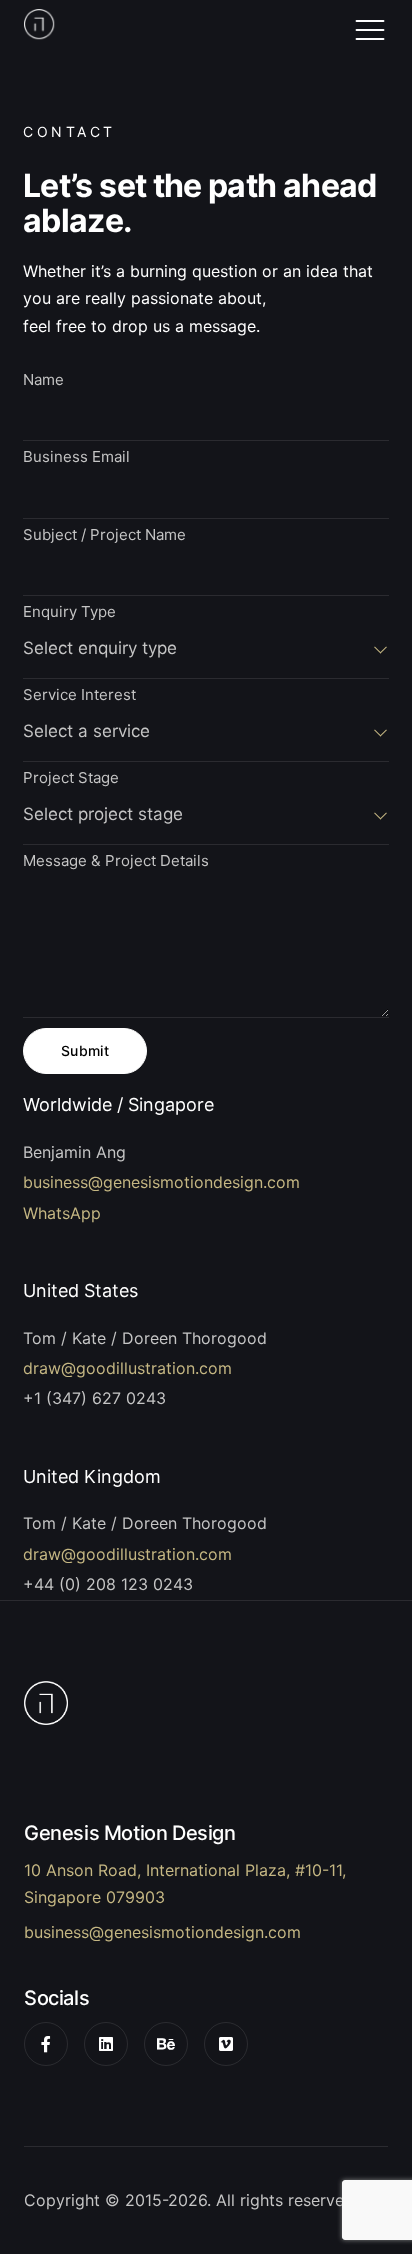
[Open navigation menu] (370, 30)
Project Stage (71, 778)
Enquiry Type (69, 612)
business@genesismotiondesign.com (161, 1182)
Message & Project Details (116, 861)
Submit (85, 1050)
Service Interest (79, 695)
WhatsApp (62, 1213)
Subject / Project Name (104, 535)
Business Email (76, 457)
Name (43, 380)
